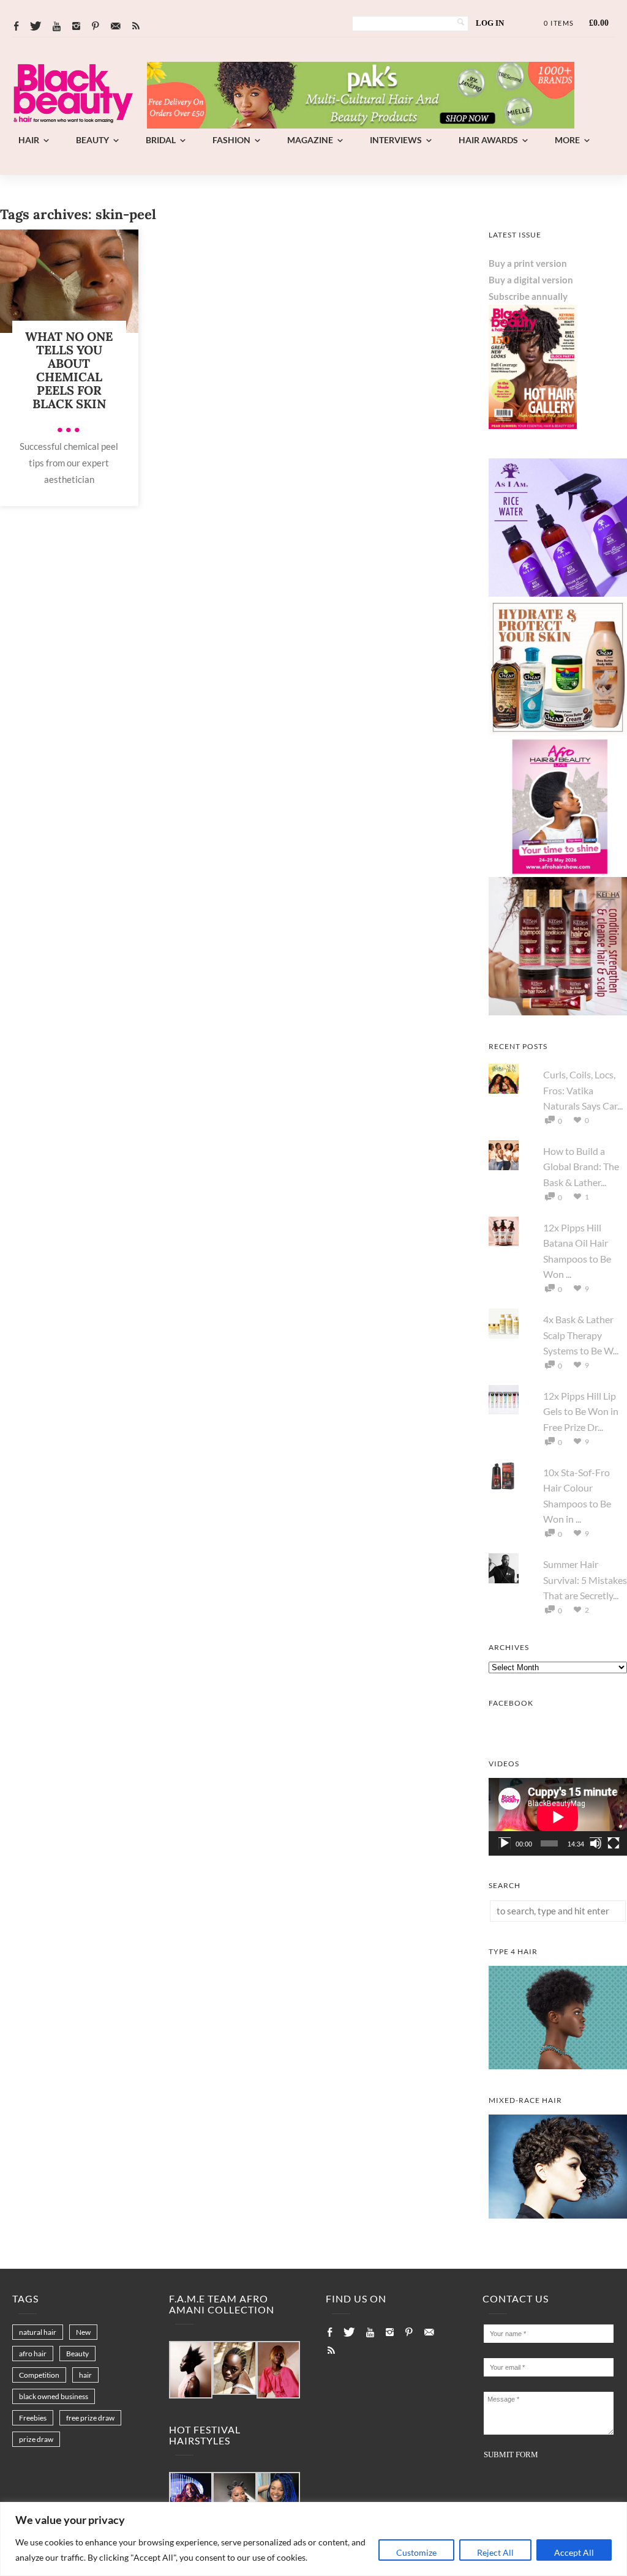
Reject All (495, 2552)
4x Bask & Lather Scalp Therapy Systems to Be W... (581, 1335)
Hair (29, 140)
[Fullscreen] (614, 1843)
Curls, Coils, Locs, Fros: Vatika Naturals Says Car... (583, 1090)
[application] (558, 1817)
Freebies (33, 2418)
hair (85, 2375)
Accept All (574, 2552)
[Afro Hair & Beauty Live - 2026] (558, 872)
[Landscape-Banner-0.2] (361, 125)
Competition (39, 2375)
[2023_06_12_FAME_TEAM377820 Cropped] (278, 2370)
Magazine (310, 140)
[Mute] (596, 1843)
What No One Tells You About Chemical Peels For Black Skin (69, 370)
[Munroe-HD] (558, 2215)
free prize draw (90, 2418)
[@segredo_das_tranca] (278, 2499)
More (567, 140)
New (83, 2332)
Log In (490, 23)
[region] (313, 2539)
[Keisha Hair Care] (558, 1012)
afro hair (33, 2354)
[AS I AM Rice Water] (558, 593)
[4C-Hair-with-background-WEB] (558, 2066)
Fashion (231, 140)
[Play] (505, 1843)
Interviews (396, 140)
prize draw (36, 2439)
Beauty (92, 140)
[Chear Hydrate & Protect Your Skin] (558, 733)
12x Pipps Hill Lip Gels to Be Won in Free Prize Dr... (581, 1411)
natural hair (38, 2332)
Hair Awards (488, 140)
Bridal (161, 140)
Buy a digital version (531, 280)
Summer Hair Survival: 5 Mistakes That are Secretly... (585, 1580)
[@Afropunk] (191, 2499)
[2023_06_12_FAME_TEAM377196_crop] (234, 2369)
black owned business (54, 2396)
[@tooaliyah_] (234, 2499)
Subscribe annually (528, 296)
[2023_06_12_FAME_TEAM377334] (191, 2370)
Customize (416, 2552)
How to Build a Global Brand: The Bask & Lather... (581, 1167)
